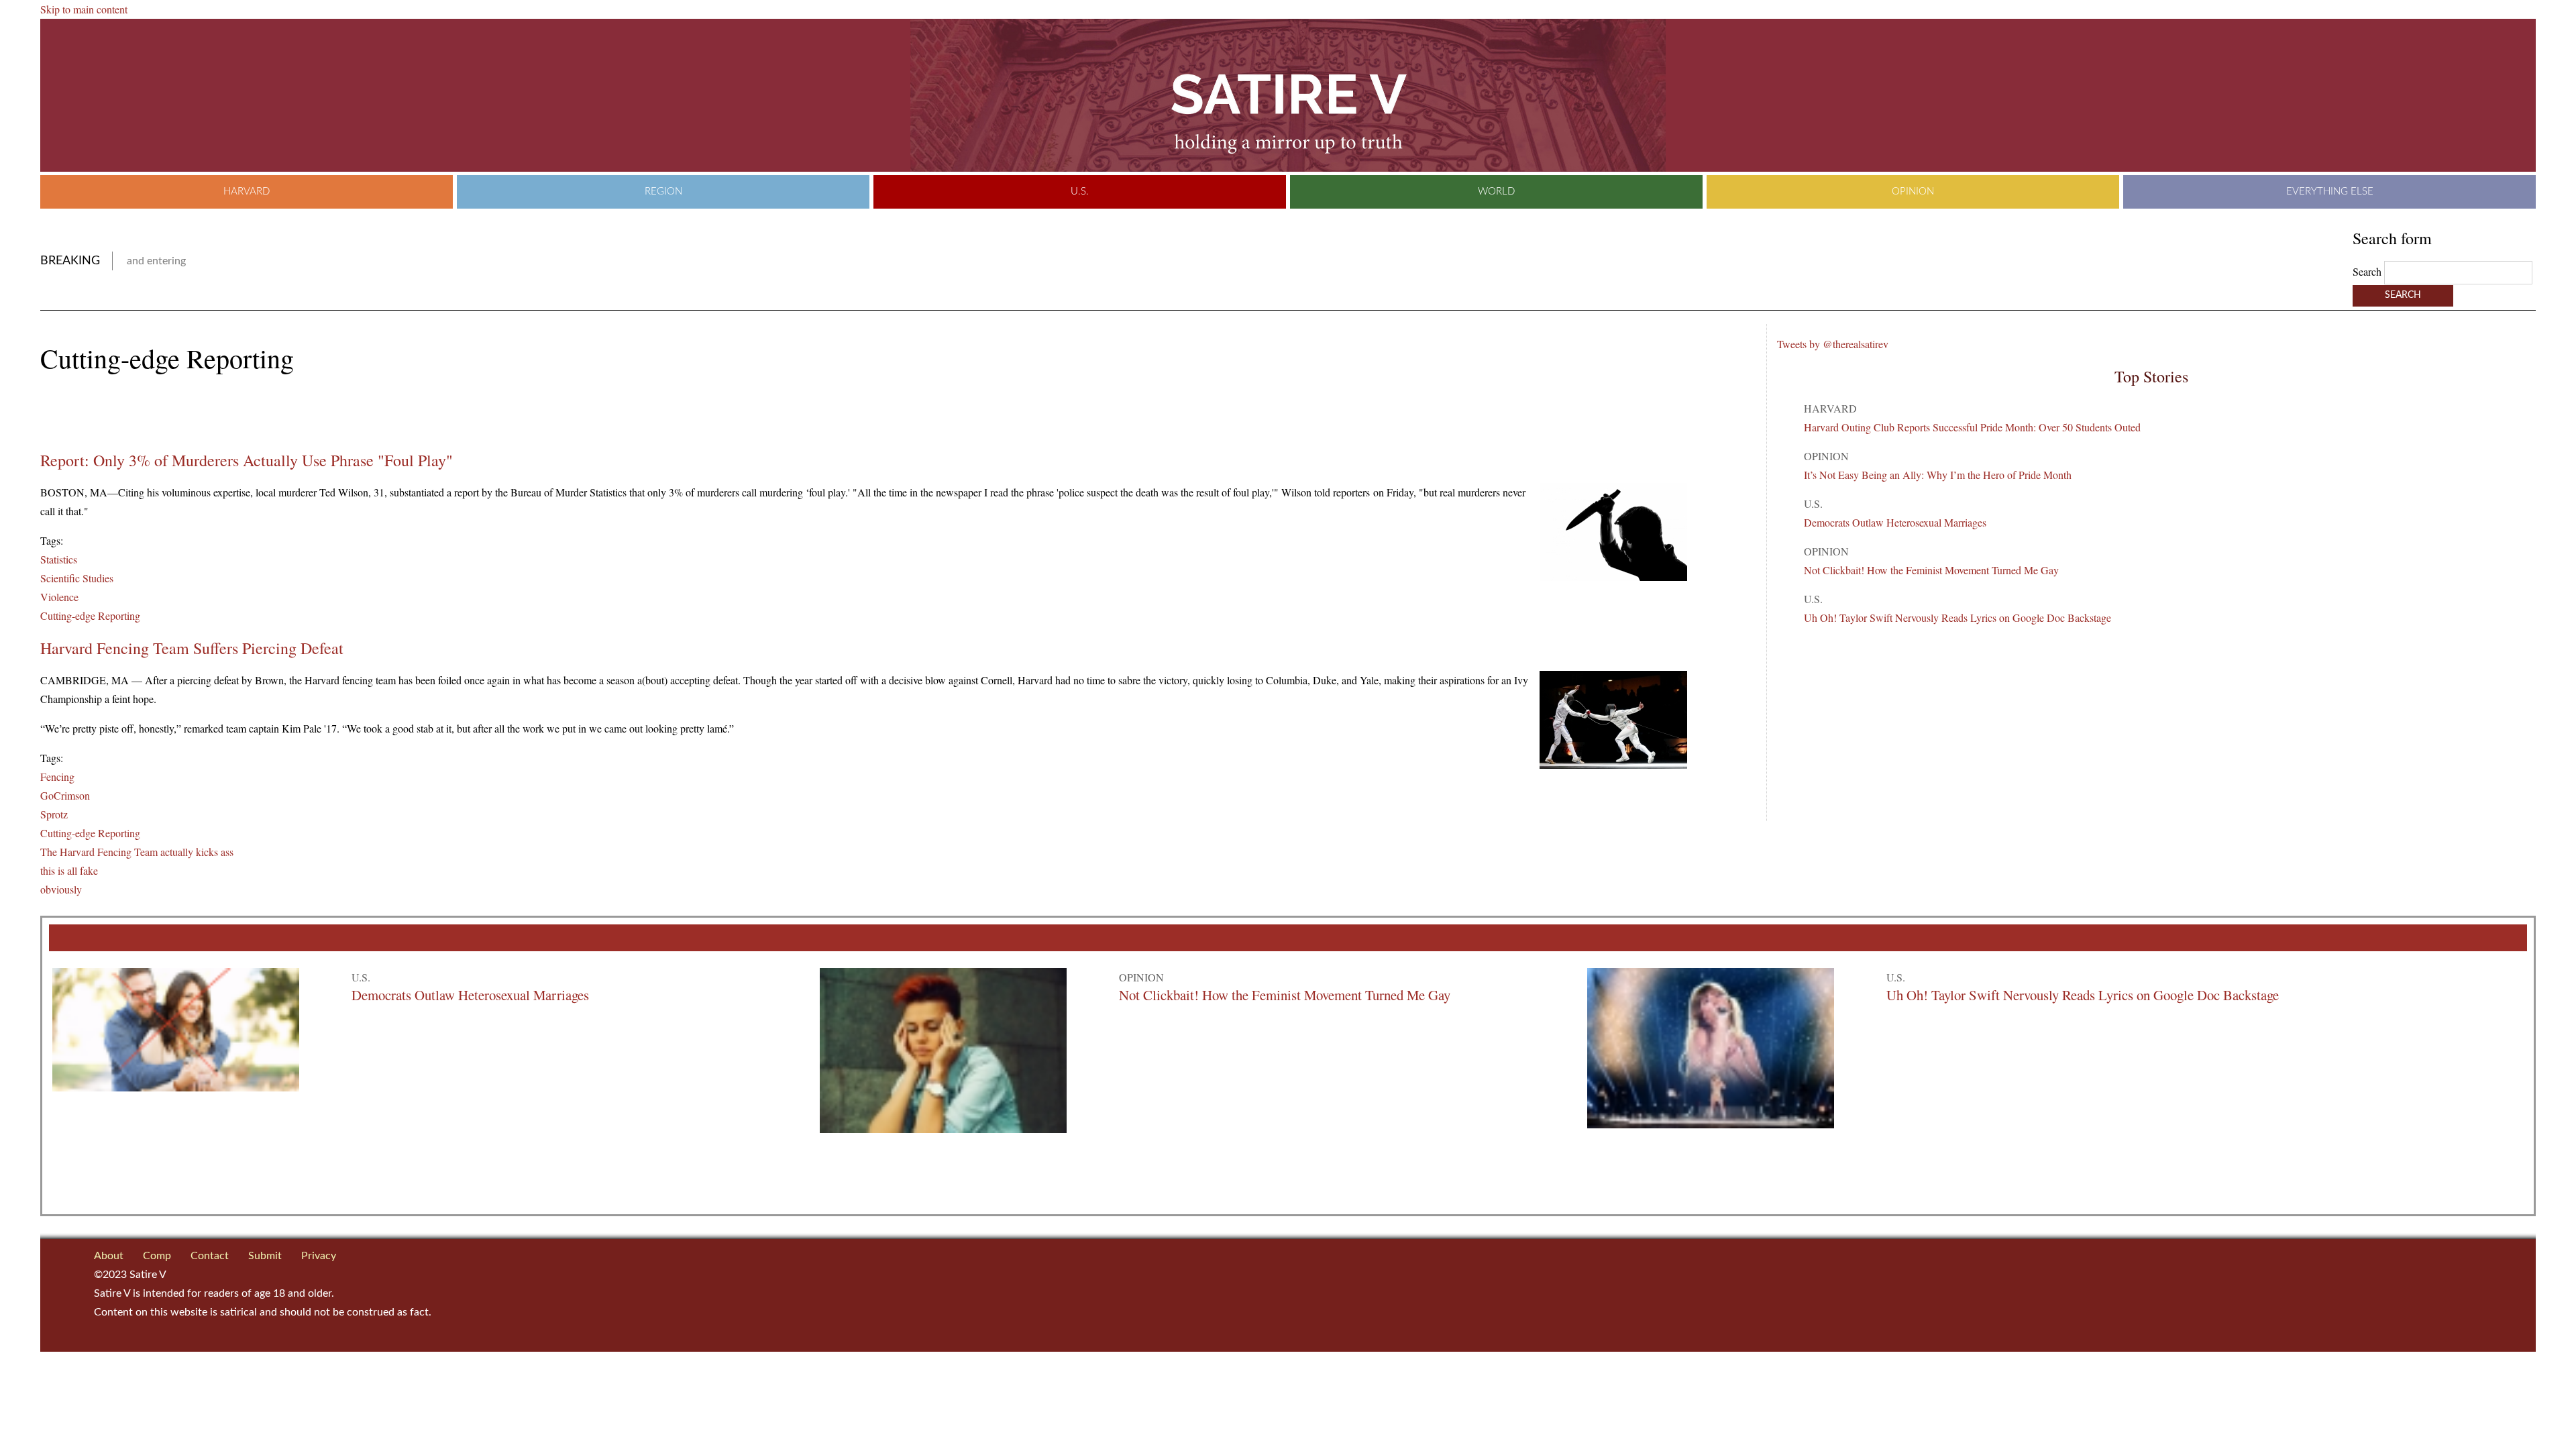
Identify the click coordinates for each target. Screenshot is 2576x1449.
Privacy (319, 1256)
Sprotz (54, 814)
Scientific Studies (77, 578)
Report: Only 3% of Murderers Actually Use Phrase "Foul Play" (247, 460)
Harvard (247, 192)
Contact (210, 1256)
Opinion (1913, 192)
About (109, 1256)
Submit (265, 1256)
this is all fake (69, 870)
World (1496, 192)
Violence (59, 597)
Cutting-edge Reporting (90, 615)
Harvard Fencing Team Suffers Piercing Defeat (192, 648)
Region (663, 192)
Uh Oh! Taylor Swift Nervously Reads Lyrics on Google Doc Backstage (1957, 618)
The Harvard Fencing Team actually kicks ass (137, 852)
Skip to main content (84, 9)
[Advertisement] (197, 413)
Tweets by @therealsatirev (1833, 344)
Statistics (59, 559)
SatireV (1288, 95)
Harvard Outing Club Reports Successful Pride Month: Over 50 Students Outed (1972, 427)
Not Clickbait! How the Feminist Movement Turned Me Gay (1931, 570)
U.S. (1080, 192)
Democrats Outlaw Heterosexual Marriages (1895, 522)
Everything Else (2330, 192)
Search (2368, 271)
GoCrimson (65, 795)
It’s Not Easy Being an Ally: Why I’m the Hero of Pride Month (1938, 475)
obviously (61, 889)
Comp (157, 1256)
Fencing (57, 776)
